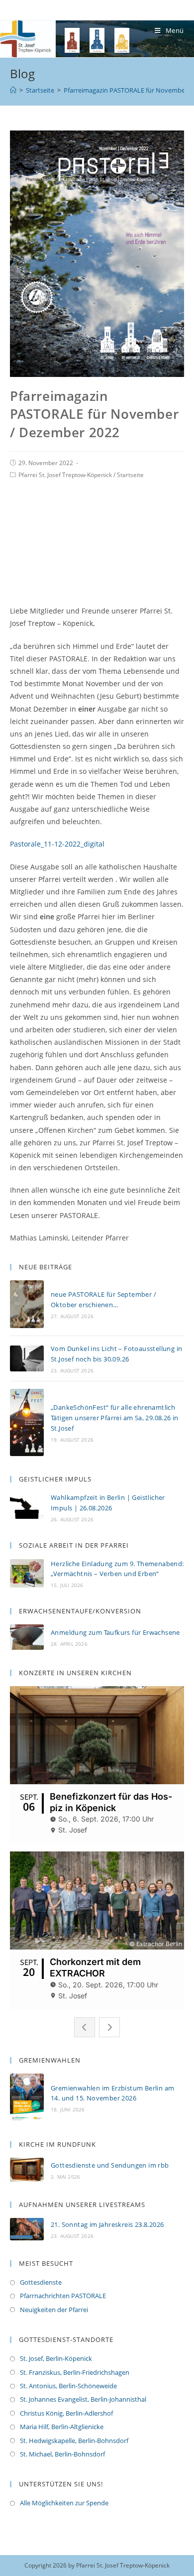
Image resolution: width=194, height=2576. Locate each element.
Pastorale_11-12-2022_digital (57, 844)
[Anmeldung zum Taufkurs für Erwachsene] (27, 1637)
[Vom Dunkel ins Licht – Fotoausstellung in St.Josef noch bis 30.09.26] (27, 1358)
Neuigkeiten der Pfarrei (54, 2310)
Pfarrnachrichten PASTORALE (63, 2296)
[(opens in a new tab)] (27, 2169)
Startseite (130, 475)
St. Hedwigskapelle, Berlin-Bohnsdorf (74, 2441)
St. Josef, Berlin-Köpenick (56, 2358)
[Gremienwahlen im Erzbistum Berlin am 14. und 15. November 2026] (27, 2097)
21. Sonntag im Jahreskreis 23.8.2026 (107, 2224)
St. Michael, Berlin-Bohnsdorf (62, 2454)
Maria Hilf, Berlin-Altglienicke (62, 2427)
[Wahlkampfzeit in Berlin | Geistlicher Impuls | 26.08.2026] (27, 1507)
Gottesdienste (41, 2282)
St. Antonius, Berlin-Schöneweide (68, 2386)
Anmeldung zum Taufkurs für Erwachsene (115, 1632)
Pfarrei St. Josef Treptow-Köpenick (65, 475)
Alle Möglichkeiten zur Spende (64, 2503)
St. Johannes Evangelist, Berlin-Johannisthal (83, 2399)
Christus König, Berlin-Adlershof (66, 2413)
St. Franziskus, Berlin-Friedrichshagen (75, 2372)
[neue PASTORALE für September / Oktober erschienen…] (27, 1304)
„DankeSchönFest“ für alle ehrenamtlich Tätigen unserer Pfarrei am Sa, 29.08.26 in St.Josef (115, 1418)
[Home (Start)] (13, 90)
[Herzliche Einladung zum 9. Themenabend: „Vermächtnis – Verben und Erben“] (27, 1573)
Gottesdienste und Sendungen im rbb (110, 2165)
